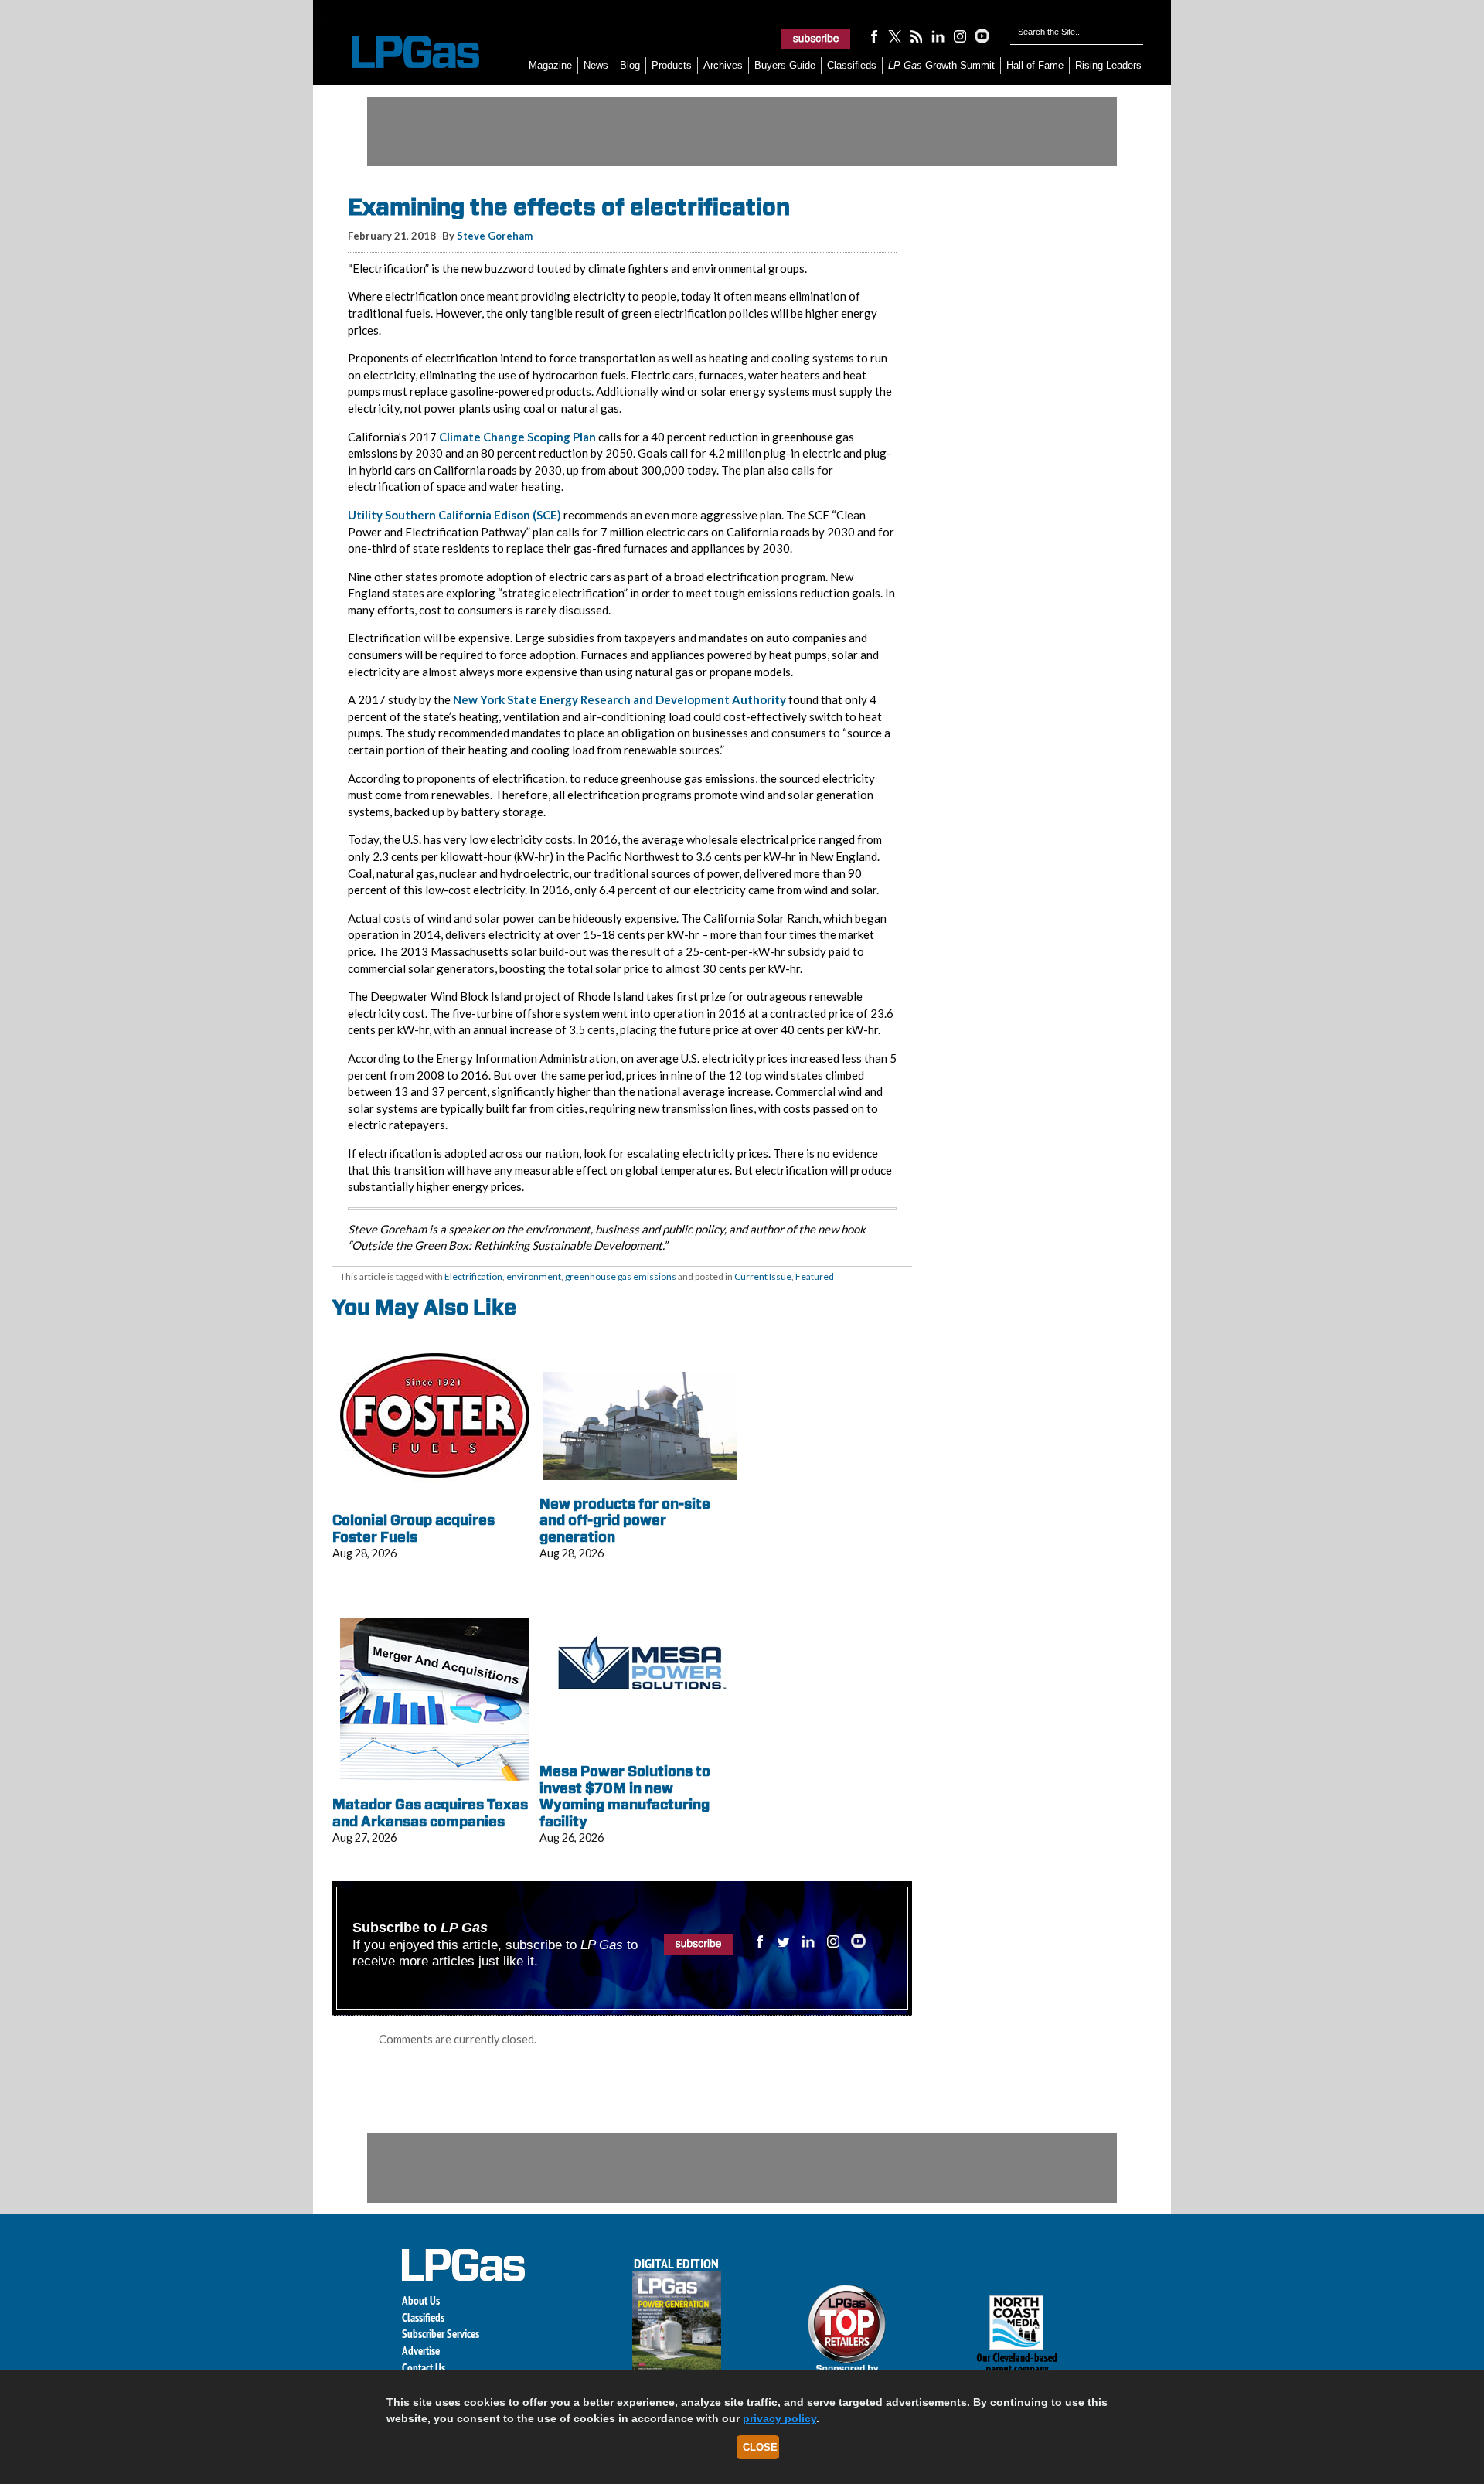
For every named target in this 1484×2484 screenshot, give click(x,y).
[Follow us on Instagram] (960, 36)
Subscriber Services (441, 2334)
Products (672, 65)
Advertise (421, 2351)
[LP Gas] (402, 52)
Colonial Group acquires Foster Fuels (414, 1528)
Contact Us (424, 2368)
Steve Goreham (495, 236)
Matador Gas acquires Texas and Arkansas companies (430, 1813)
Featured (815, 1276)
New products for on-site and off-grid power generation (625, 1520)
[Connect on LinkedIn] (938, 36)
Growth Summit (941, 65)
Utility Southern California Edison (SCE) (454, 515)
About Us (421, 2300)
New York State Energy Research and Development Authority (619, 699)
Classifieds (852, 65)
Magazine (550, 65)
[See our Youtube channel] (982, 36)
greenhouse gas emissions (621, 1276)
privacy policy (779, 2418)
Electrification (473, 1276)
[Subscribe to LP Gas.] (816, 39)
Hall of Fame (1035, 65)
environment (534, 1276)
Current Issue (763, 1276)
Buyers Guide (785, 65)
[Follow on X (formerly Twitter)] (895, 36)
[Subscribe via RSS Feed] (917, 36)
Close (760, 2447)
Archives (723, 65)
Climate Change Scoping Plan (517, 437)
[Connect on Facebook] (873, 36)
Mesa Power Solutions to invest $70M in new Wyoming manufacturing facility (625, 1796)
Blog (630, 65)
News (596, 65)
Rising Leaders (1108, 65)
